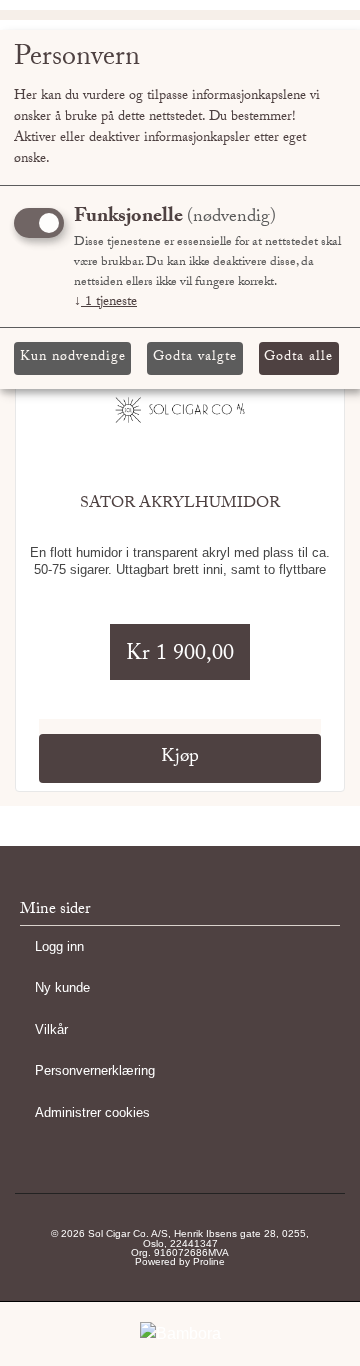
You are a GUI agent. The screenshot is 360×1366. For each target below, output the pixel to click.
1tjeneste (105, 303)
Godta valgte (195, 358)
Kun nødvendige (73, 358)
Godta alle (298, 358)
